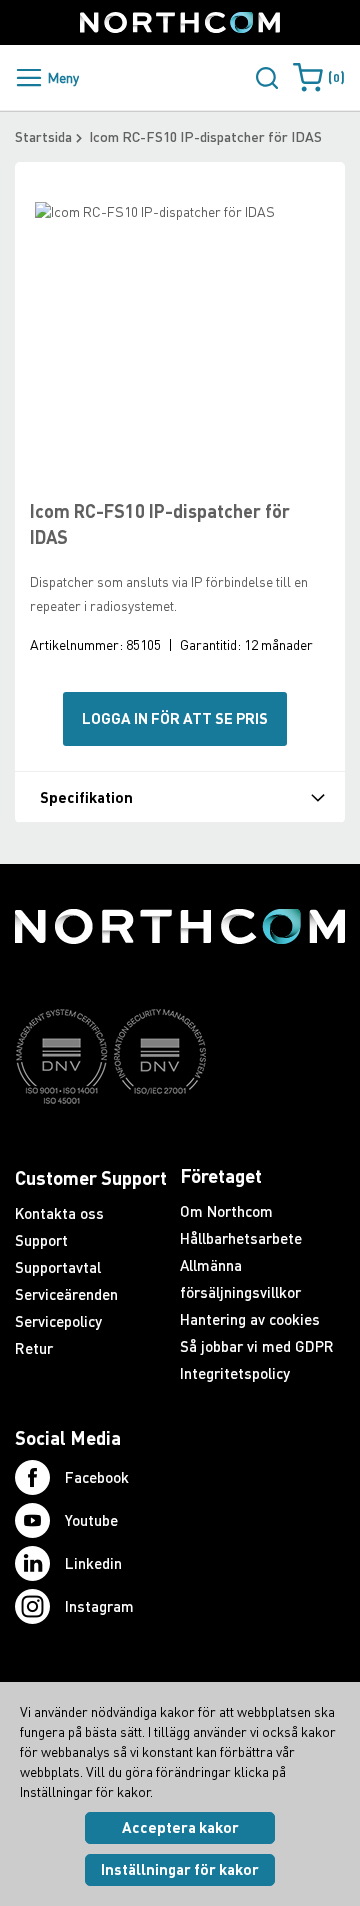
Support (41, 1240)
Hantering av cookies (250, 1319)
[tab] (180, 796)
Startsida (43, 136)
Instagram (99, 1606)
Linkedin (93, 1563)
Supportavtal (58, 1267)
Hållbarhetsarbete (241, 1238)
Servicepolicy (58, 1321)
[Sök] (267, 78)
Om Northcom (226, 1211)
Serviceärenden (66, 1294)
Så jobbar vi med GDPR (257, 1346)
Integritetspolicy (235, 1373)
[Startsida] (180, 22)
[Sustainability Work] (180, 1143)
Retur (34, 1348)
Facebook (97, 1477)
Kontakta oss (59, 1213)
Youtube (91, 1520)
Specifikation (86, 797)
